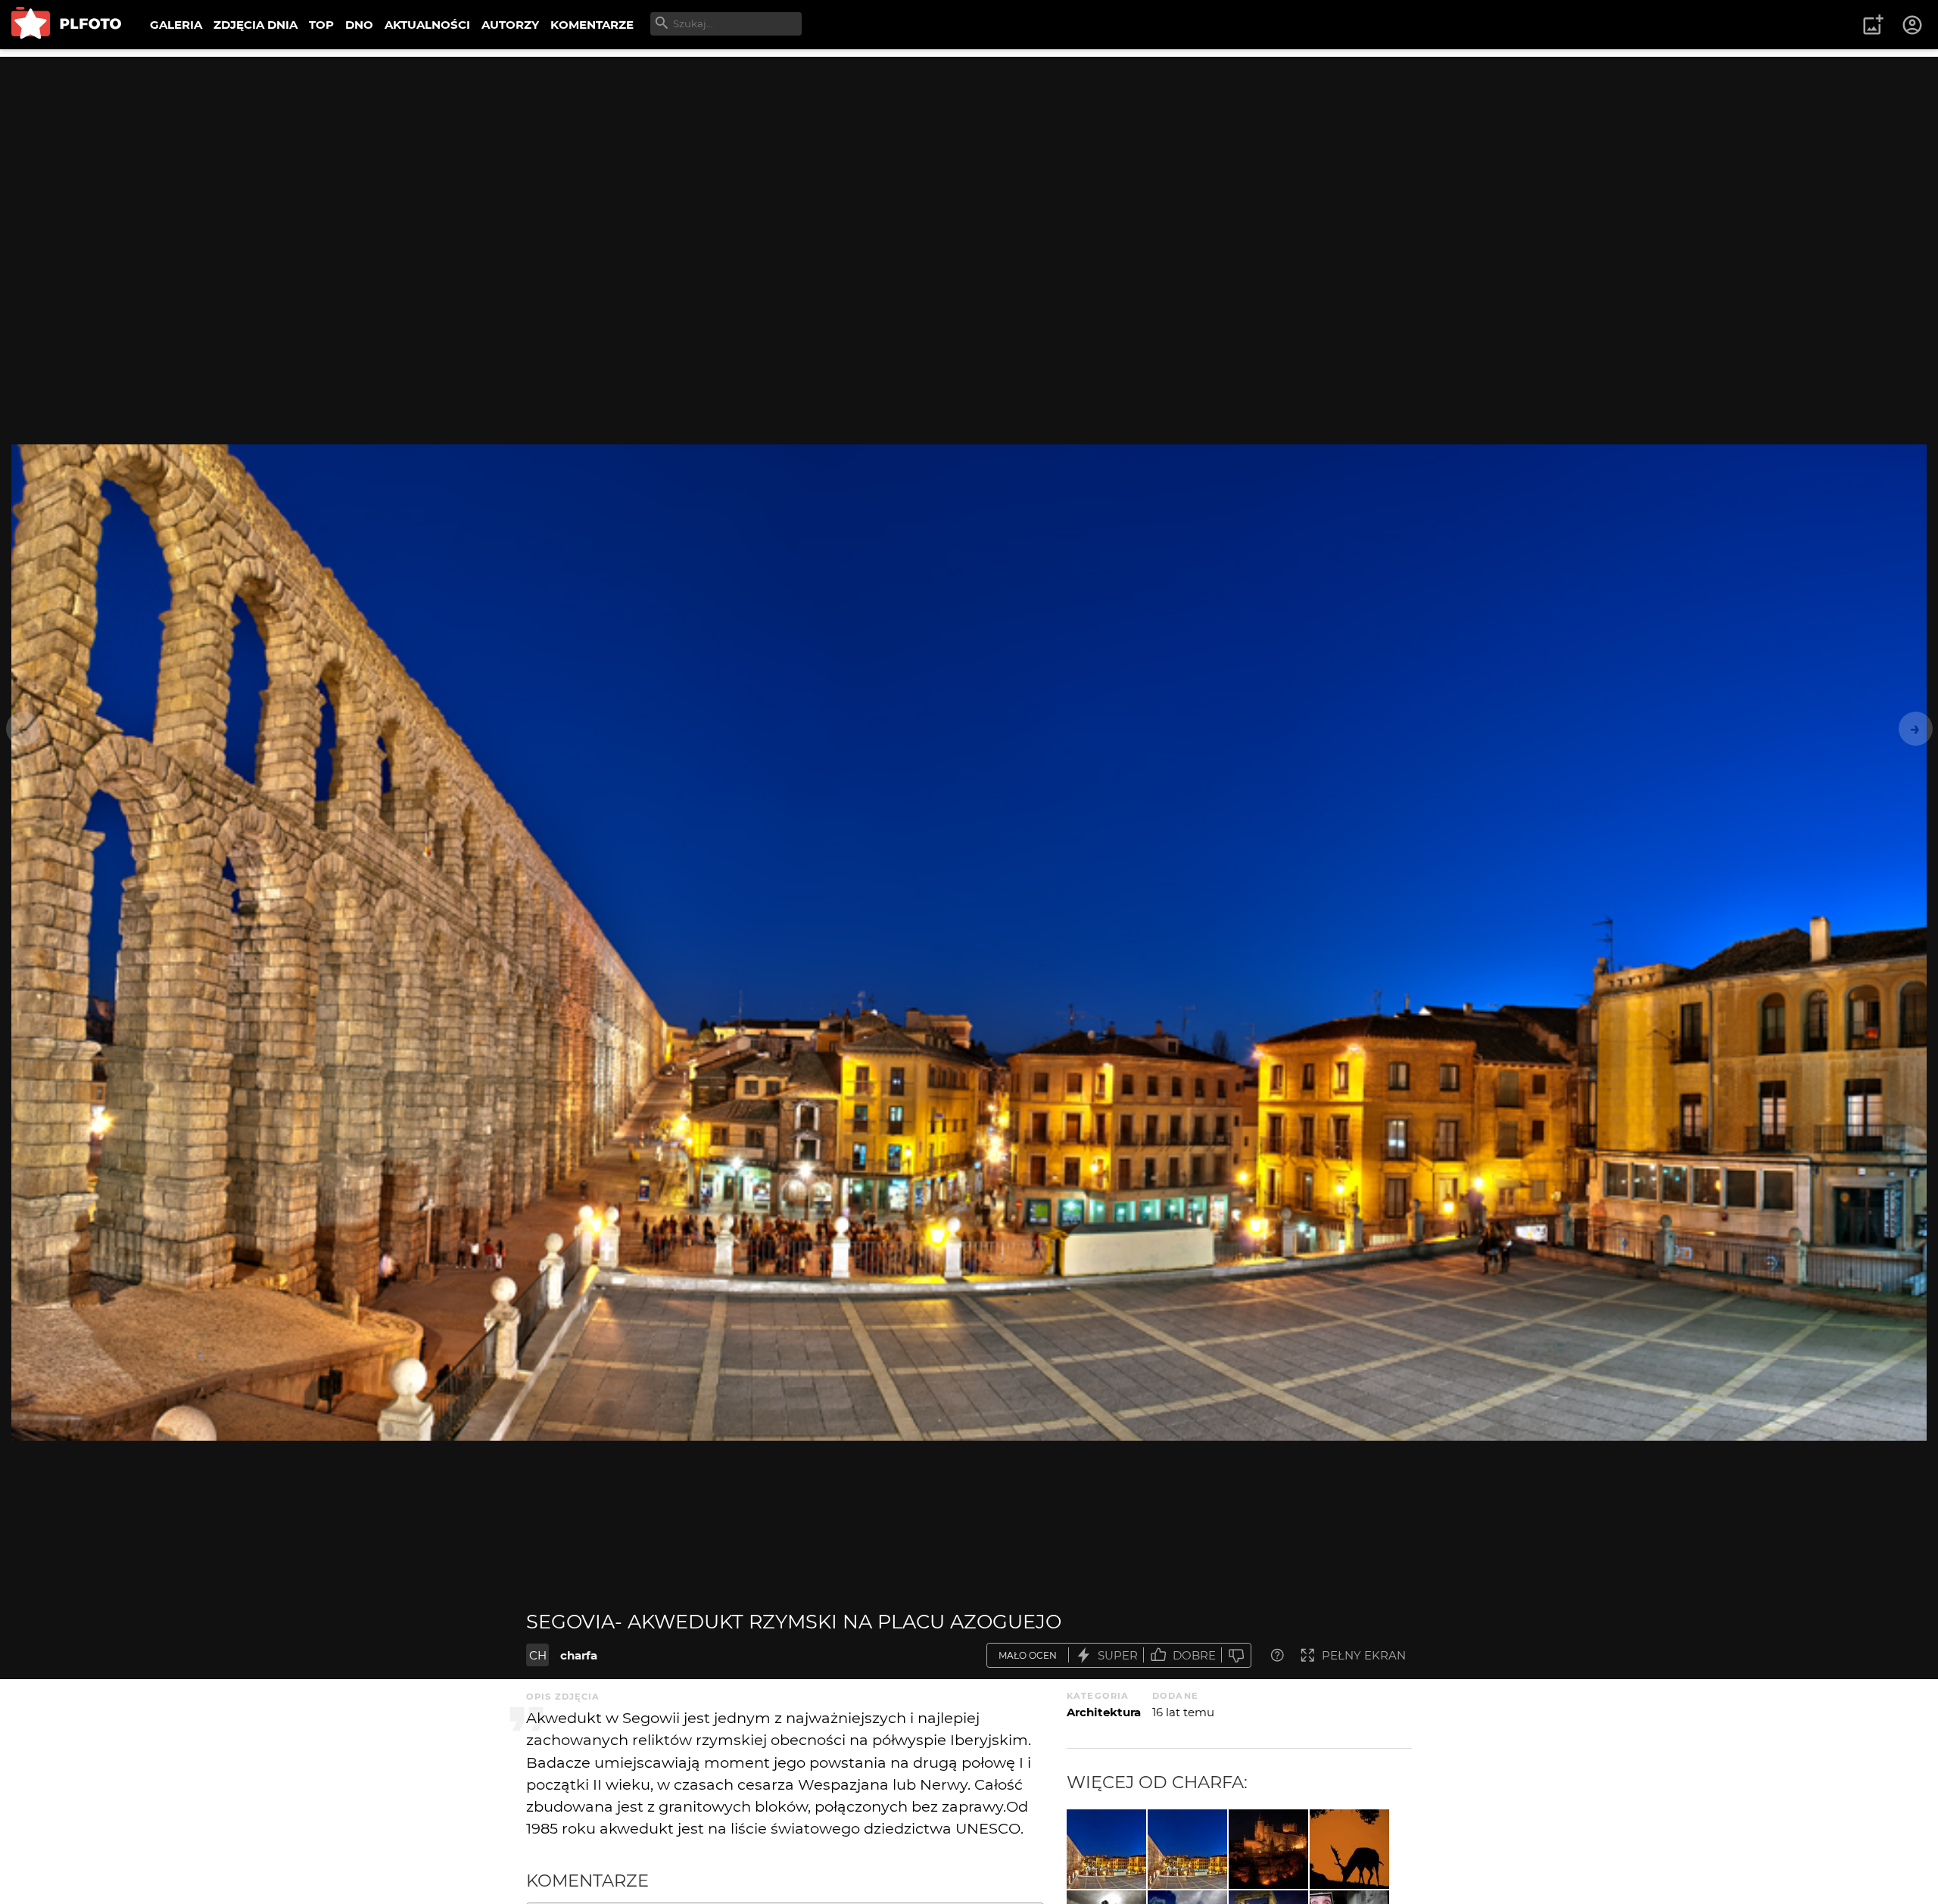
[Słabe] (1236, 1655)
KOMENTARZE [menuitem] (592, 25)
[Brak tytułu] (1349, 1849)
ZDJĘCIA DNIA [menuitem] (255, 25)
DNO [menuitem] (359, 25)
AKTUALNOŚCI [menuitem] (427, 25)
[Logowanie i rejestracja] (1913, 25)
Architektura (1104, 1712)
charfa (579, 1655)
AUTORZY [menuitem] (510, 25)
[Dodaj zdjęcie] (1873, 25)
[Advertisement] (969, 163)
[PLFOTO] (66, 25)
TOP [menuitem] (321, 25)
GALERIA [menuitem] (176, 25)
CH (538, 1655)
